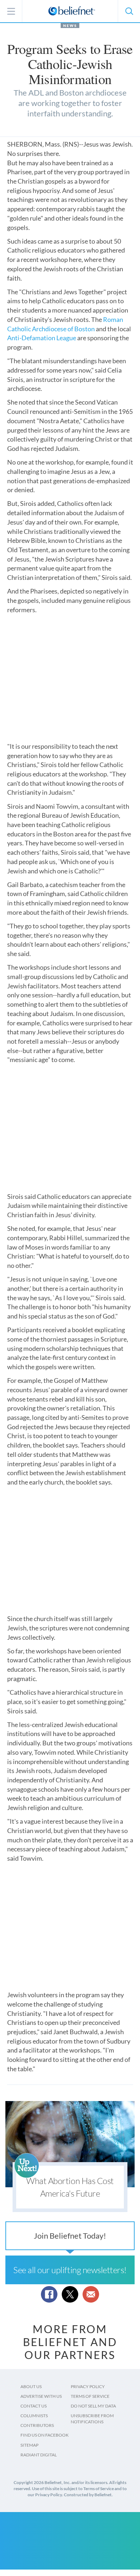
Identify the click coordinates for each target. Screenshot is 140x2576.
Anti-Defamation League (42, 338)
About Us (31, 2386)
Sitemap (29, 2445)
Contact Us (34, 2406)
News (70, 26)
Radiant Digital (39, 2455)
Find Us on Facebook (45, 2435)
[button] (129, 11)
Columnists (34, 2416)
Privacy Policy (88, 2386)
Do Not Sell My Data (93, 2406)
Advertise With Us (41, 2396)
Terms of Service (90, 2396)
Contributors (37, 2425)
